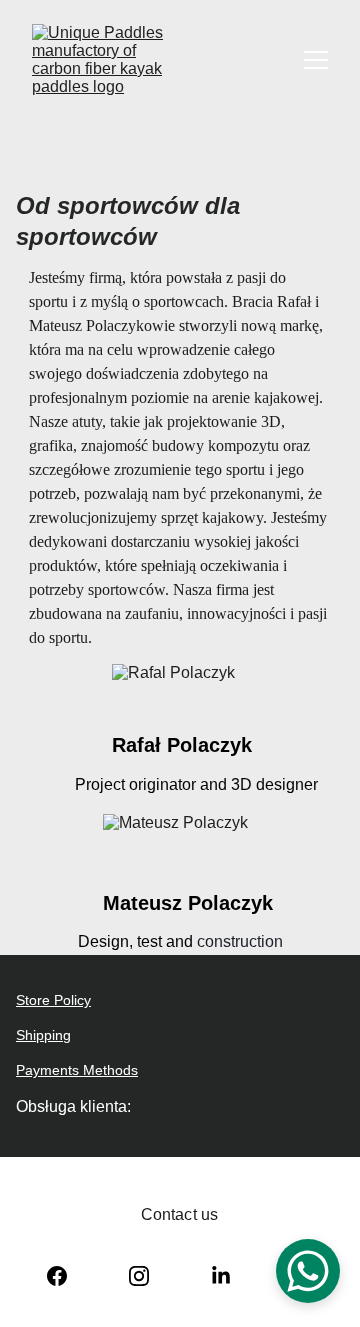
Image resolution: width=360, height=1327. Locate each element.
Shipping (43, 1035)
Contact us (180, 1214)
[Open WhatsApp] (308, 1271)
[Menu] (316, 60)
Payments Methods (77, 1070)
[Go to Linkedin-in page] (221, 1276)
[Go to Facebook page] (57, 1276)
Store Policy (53, 1000)
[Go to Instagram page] (139, 1276)
